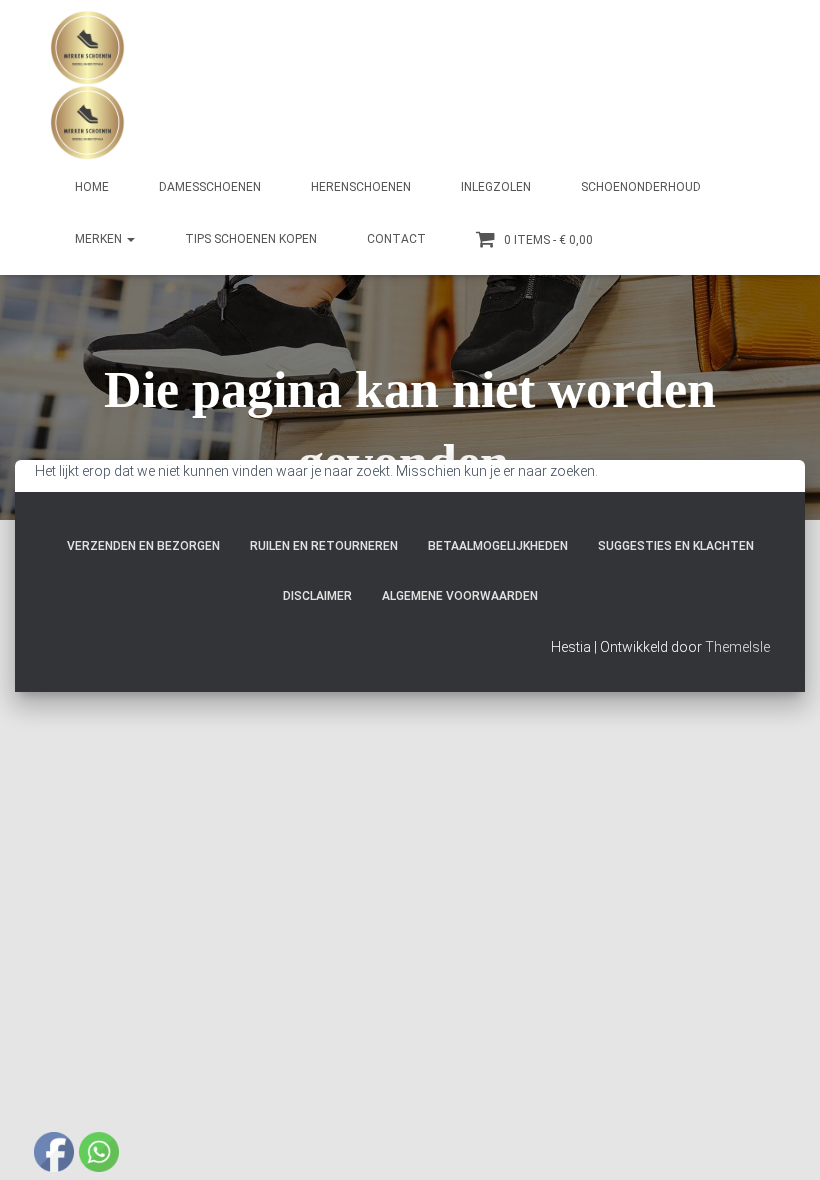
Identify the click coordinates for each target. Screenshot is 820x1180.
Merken (100, 239)
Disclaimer (317, 596)
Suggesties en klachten (676, 546)
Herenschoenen (361, 187)
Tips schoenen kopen (251, 239)
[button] (130, 239)
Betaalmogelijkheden (498, 546)
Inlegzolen (496, 187)
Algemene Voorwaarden (460, 596)
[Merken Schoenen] (87, 85)
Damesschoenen (210, 187)
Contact (396, 239)
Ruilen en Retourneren (324, 546)
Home (92, 187)
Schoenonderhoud (641, 187)
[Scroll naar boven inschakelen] (780, 1140)
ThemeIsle (737, 647)
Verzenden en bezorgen (143, 546)
